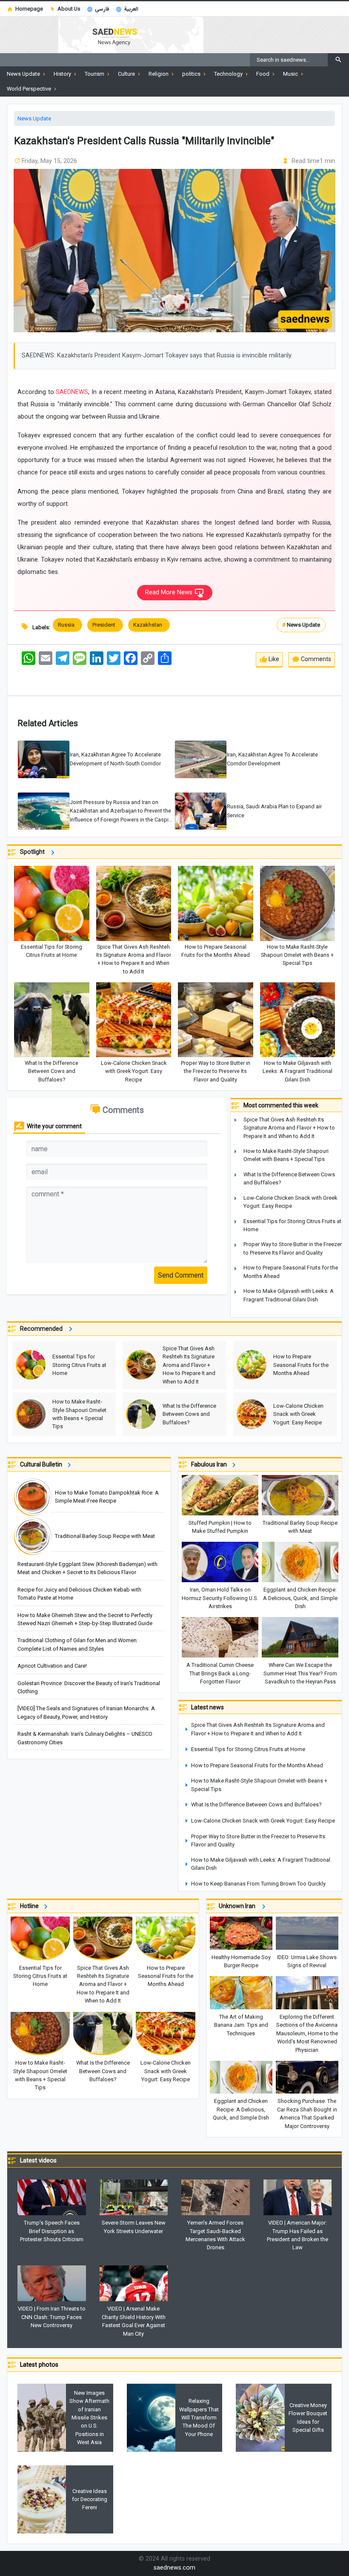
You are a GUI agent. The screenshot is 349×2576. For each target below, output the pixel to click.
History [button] (63, 74)
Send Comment (181, 1275)
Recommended (43, 1329)
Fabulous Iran (210, 1464)
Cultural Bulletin (42, 1464)
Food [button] (263, 74)
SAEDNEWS (72, 392)
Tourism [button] (95, 74)
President (105, 625)
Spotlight (34, 852)
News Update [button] (24, 74)
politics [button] (192, 74)
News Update (34, 118)
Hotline (31, 1906)
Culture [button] (127, 74)
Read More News (170, 592)
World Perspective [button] (30, 89)
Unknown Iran (239, 1906)
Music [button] (291, 74)
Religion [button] (159, 74)
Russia (67, 625)
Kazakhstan (149, 625)
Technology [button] (229, 74)
